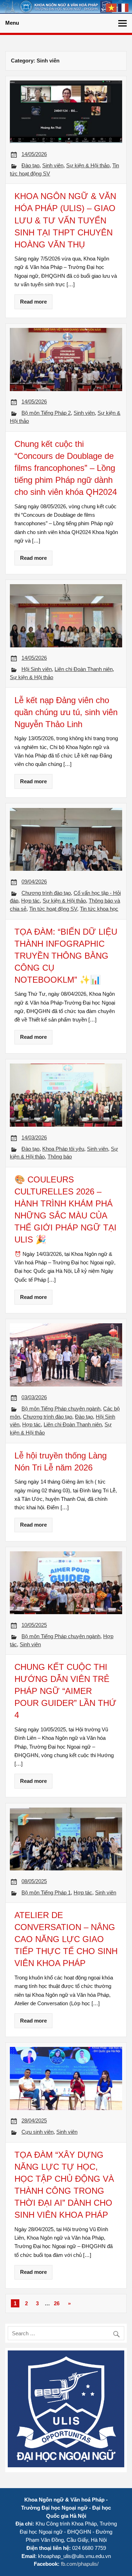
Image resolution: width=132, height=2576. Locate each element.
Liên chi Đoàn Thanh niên (84, 669)
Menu (12, 23)
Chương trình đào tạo (46, 893)
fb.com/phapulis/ (80, 2564)
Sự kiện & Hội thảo (88, 165)
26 (57, 2303)
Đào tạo (30, 165)
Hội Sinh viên (37, 669)
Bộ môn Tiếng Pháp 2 (46, 413)
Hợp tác (30, 901)
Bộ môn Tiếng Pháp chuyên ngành (61, 1409)
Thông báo (60, 1157)
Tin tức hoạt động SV (53, 909)
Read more (33, 302)
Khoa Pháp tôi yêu (63, 1149)
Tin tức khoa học (99, 909)
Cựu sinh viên (37, 2132)
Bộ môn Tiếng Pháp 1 (46, 1892)
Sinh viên (53, 165)
